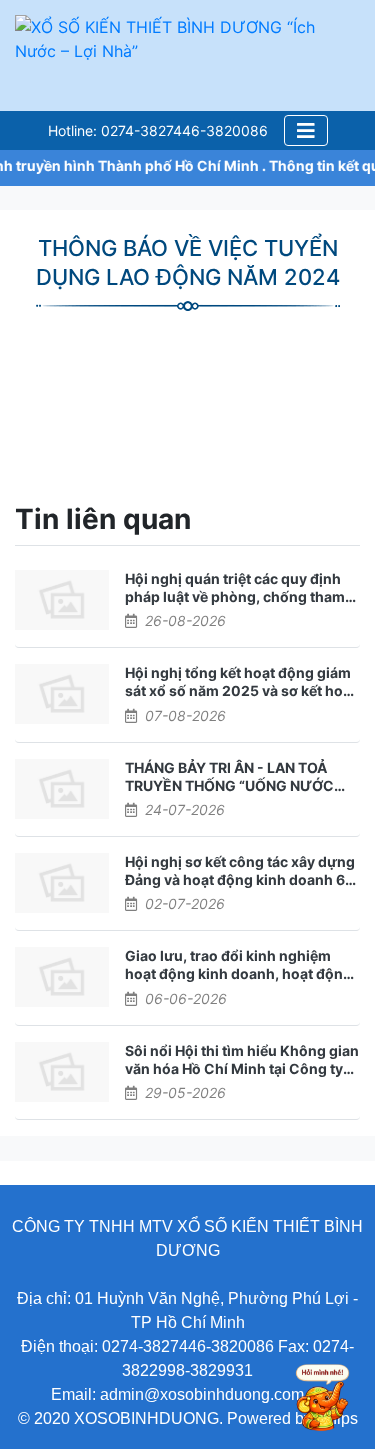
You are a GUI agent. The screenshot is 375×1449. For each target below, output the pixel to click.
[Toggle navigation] (306, 130)
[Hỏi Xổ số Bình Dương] (314, 1400)
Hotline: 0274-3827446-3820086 (158, 130)
